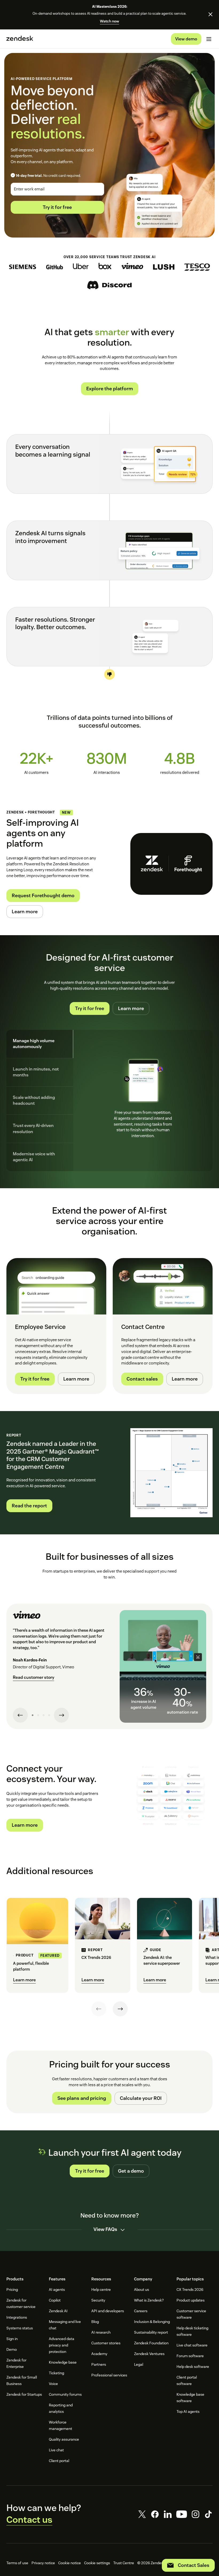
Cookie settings (97, 2563)
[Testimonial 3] (44, 1715)
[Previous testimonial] (20, 1715)
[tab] (40, 1044)
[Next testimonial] (61, 1715)
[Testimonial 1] (33, 1715)
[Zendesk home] (20, 39)
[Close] (210, 14)
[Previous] (99, 2009)
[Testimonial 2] (38, 1715)
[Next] (120, 2009)
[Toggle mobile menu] (209, 39)
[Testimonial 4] (49, 1715)
